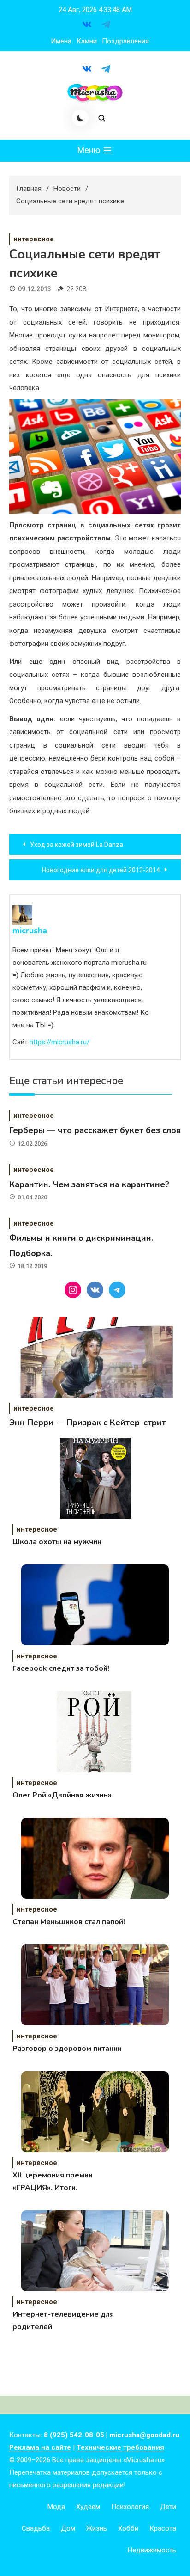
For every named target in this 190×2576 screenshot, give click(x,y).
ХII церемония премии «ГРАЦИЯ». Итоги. (53, 2181)
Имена (61, 41)
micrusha (30, 931)
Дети (168, 2507)
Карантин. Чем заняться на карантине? (89, 1184)
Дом (68, 2528)
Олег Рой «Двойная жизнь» (62, 1795)
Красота (163, 2528)
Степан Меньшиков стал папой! (69, 1922)
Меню (90, 150)
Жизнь (97, 2528)
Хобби (128, 2528)
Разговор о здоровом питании (67, 2049)
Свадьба (36, 2528)
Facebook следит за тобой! (61, 1668)
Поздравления (125, 41)
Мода (56, 2507)
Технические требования (120, 2447)
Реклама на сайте (40, 2447)
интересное (34, 239)
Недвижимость (152, 2550)
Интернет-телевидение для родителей (63, 2321)
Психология (130, 2507)
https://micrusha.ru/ (59, 1042)
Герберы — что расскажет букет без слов (95, 1130)
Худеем (88, 2507)
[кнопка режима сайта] (80, 118)
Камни (87, 41)
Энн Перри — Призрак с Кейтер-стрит (88, 1423)
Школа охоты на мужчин (57, 1542)
